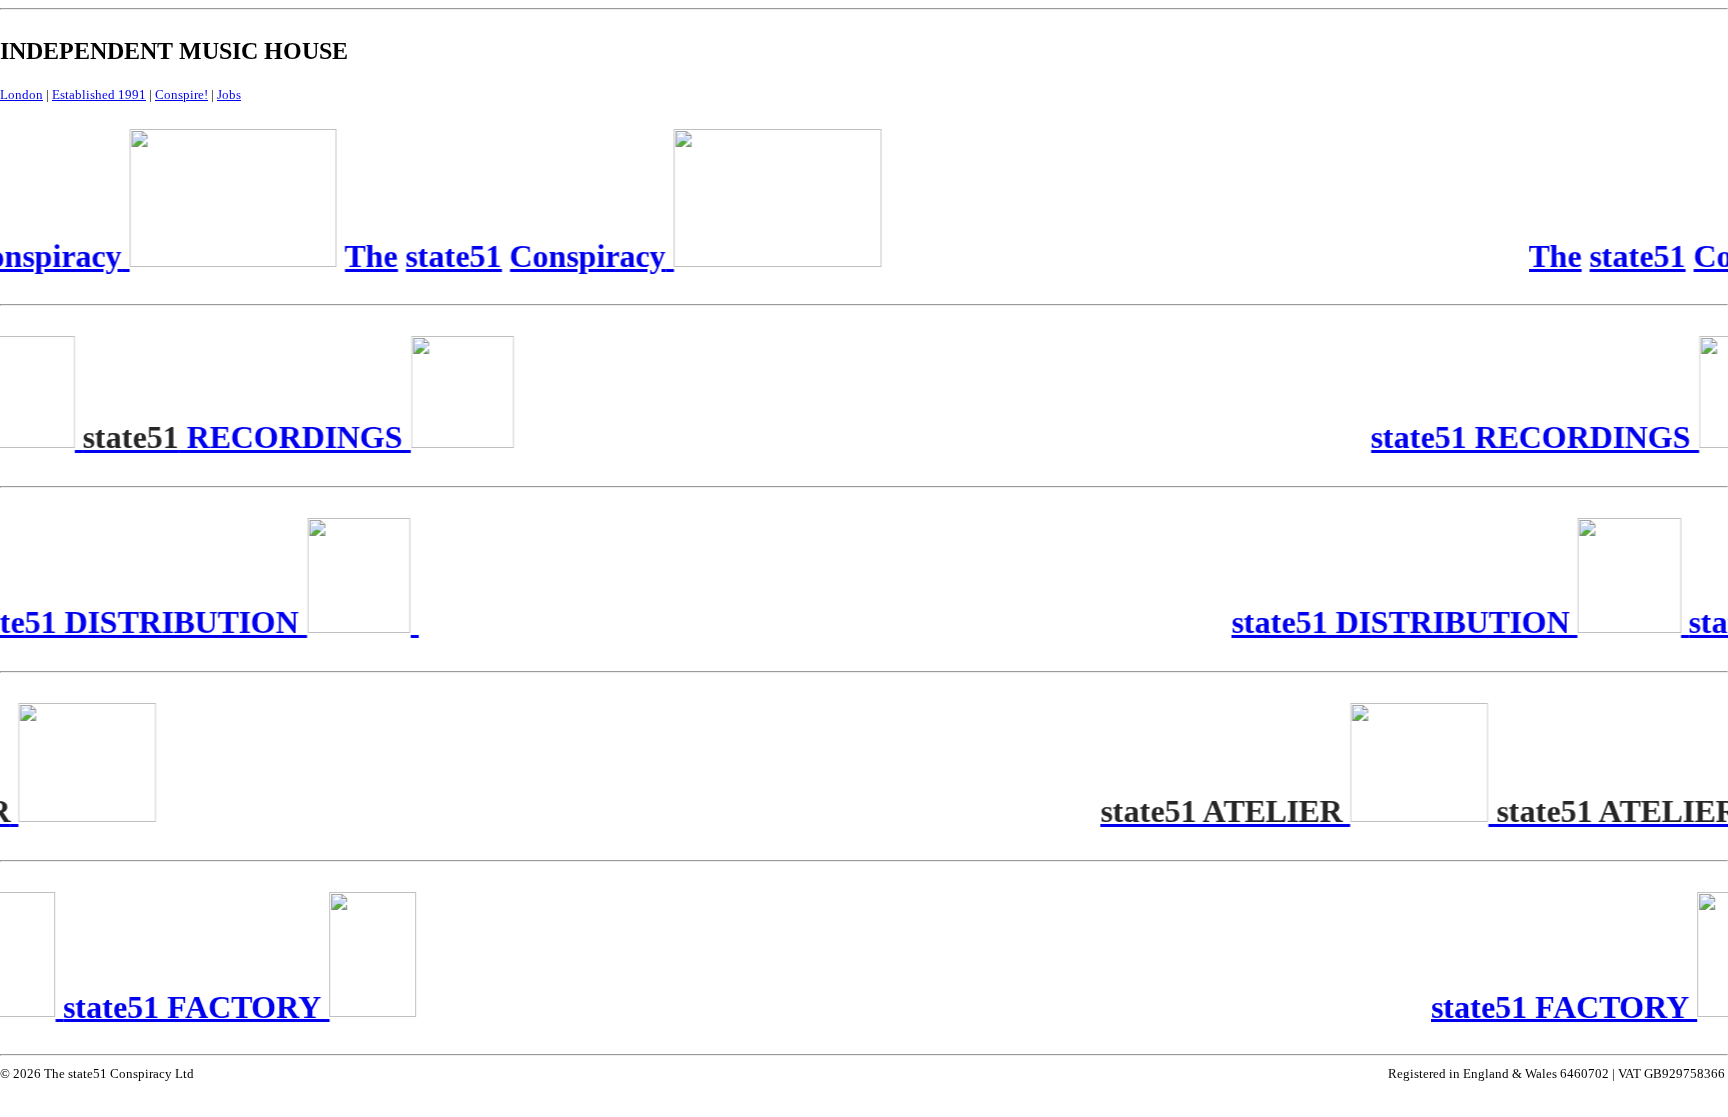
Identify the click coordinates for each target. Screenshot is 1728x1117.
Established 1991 (99, 94)
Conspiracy (584, 256)
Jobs (229, 94)
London (21, 94)
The (1551, 256)
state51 (1634, 256)
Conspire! (181, 94)
